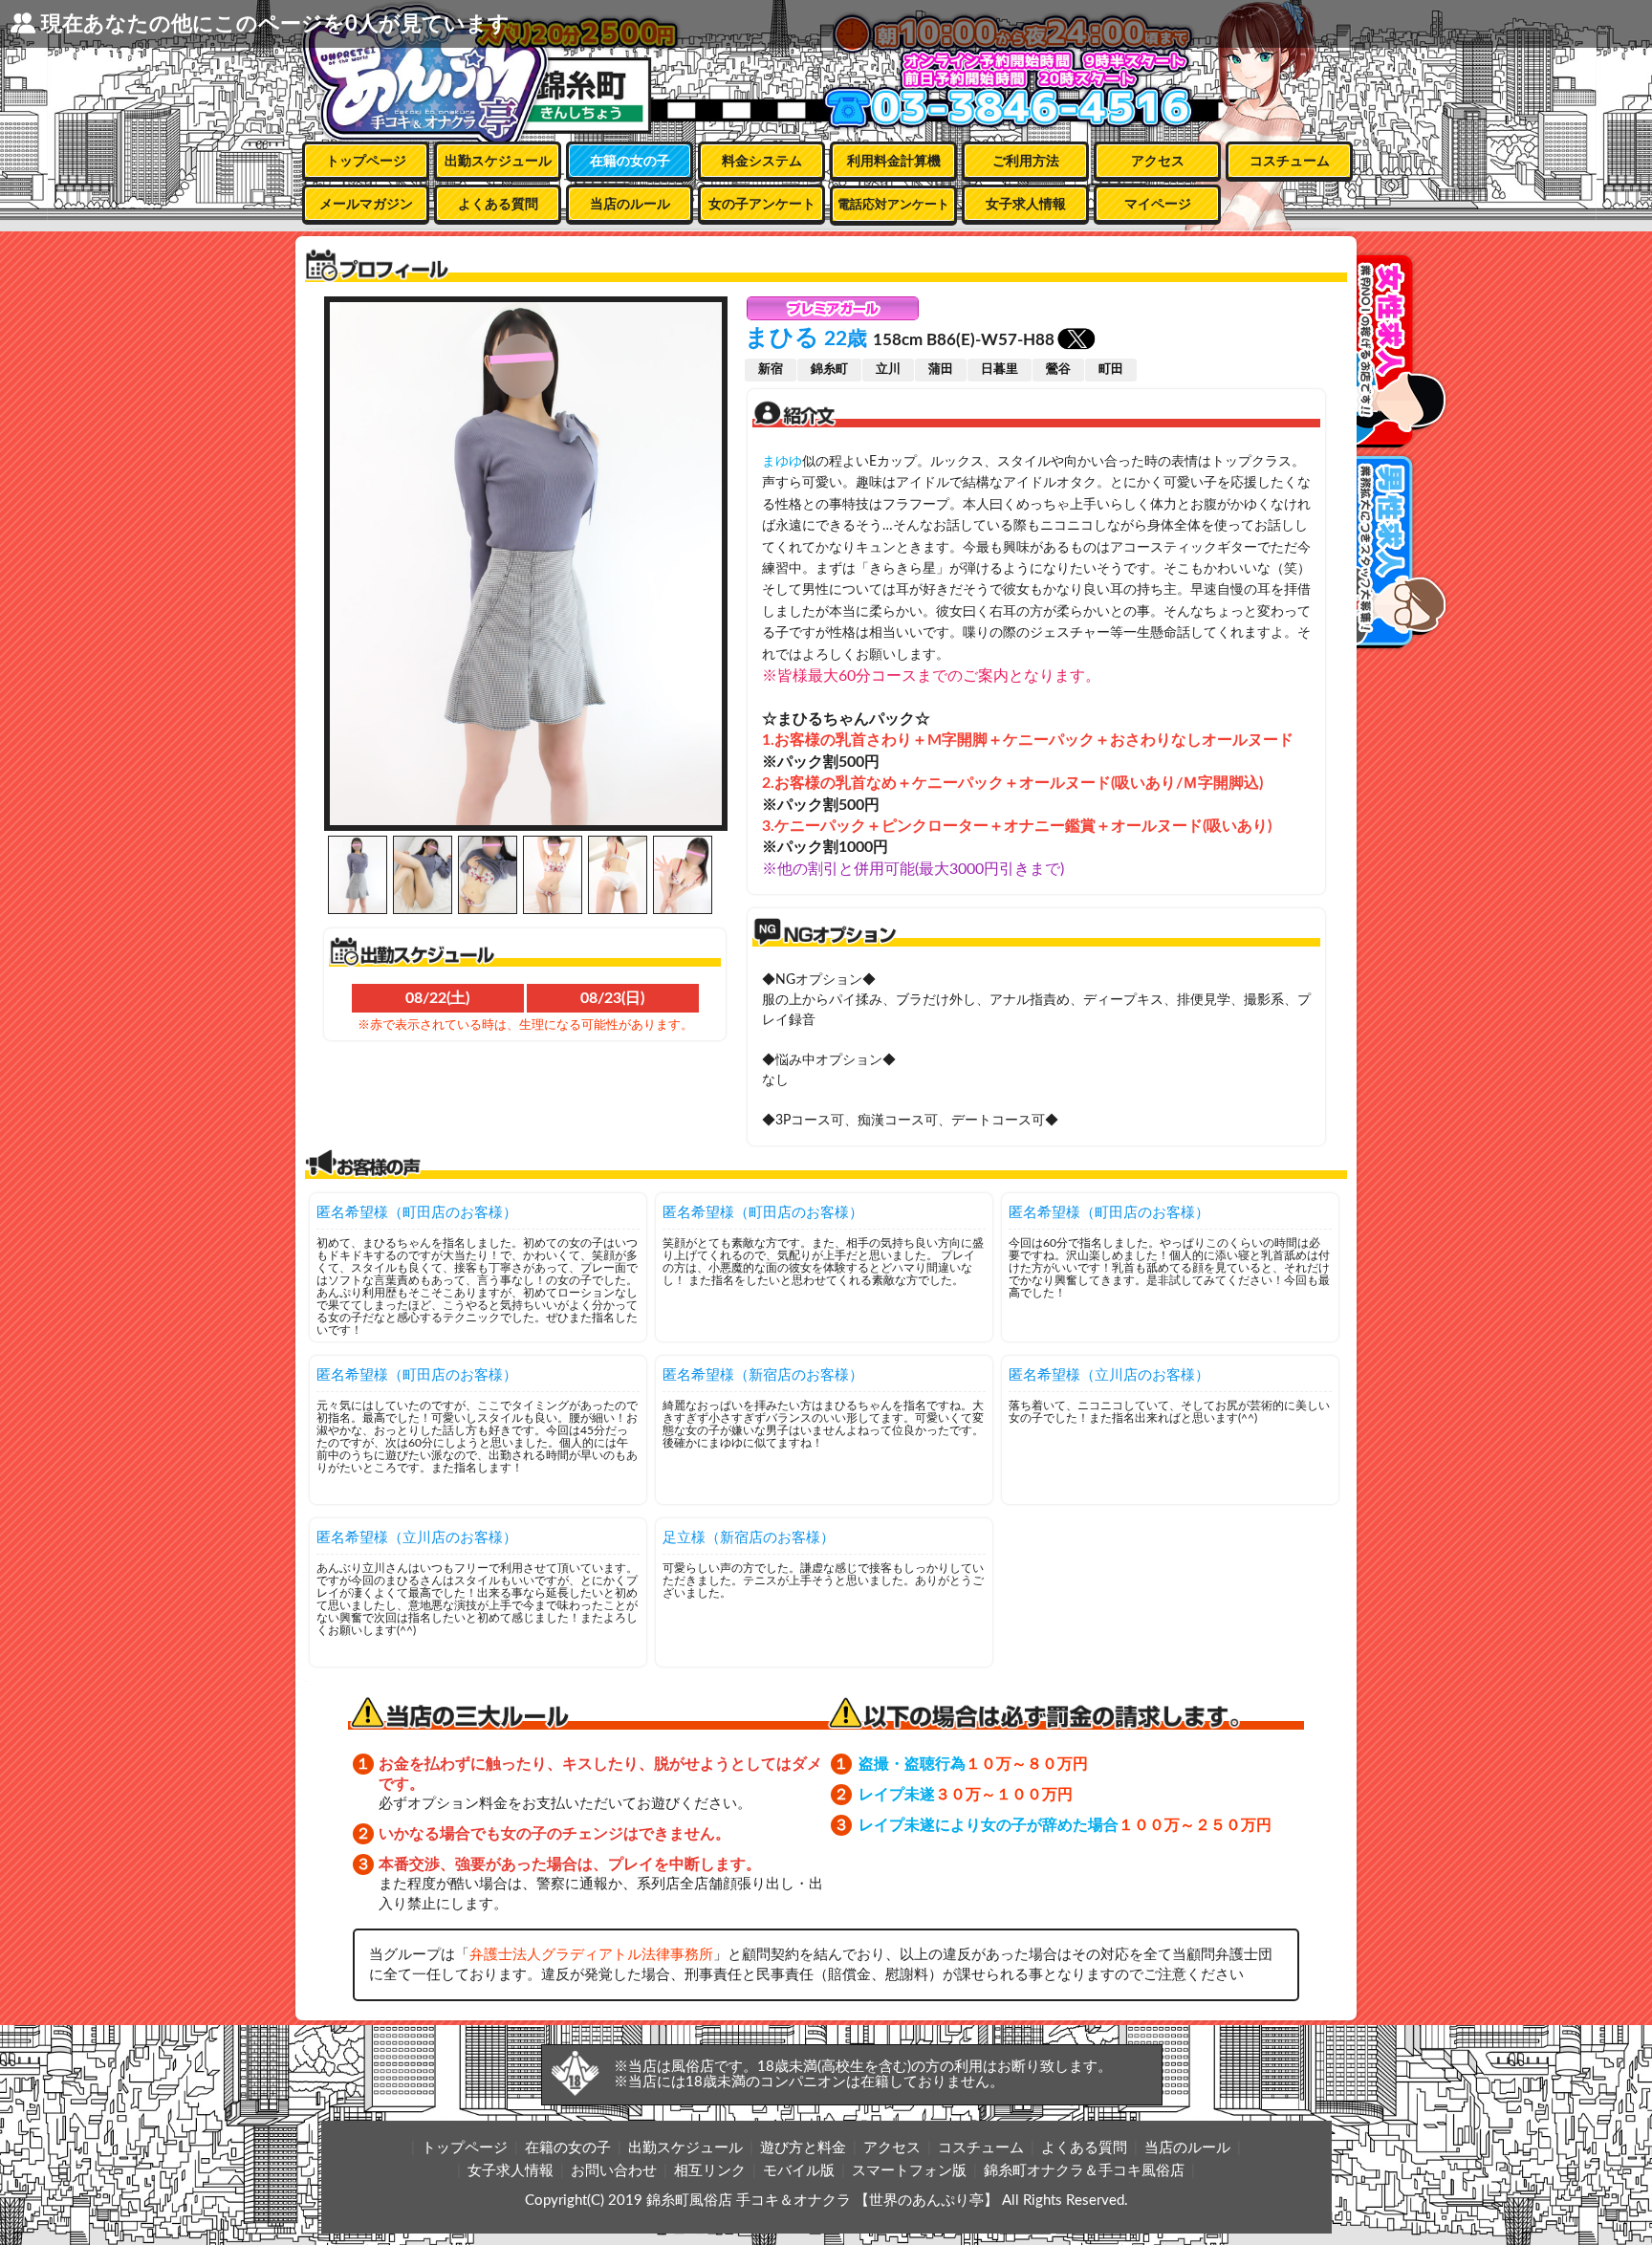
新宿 (771, 370)
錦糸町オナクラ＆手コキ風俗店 (1084, 2171)
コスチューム (1290, 162)
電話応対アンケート (893, 205)
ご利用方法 (1026, 162)
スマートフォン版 (909, 2171)
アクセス (1158, 162)
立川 (888, 370)
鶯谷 (1058, 370)
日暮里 (1000, 370)
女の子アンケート (762, 205)
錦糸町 (829, 370)
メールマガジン (366, 205)
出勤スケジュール (498, 162)
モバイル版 (799, 2171)
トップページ (366, 162)
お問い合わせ (614, 2171)
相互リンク (710, 2171)
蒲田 (941, 370)
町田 (1111, 370)
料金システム (762, 162)
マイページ (1158, 205)
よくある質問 (498, 205)
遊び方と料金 (803, 2148)
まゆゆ (782, 462)
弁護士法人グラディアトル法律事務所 (591, 1955)
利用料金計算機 (894, 162)
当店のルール (630, 205)
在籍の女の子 (630, 162)
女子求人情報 (1026, 205)
